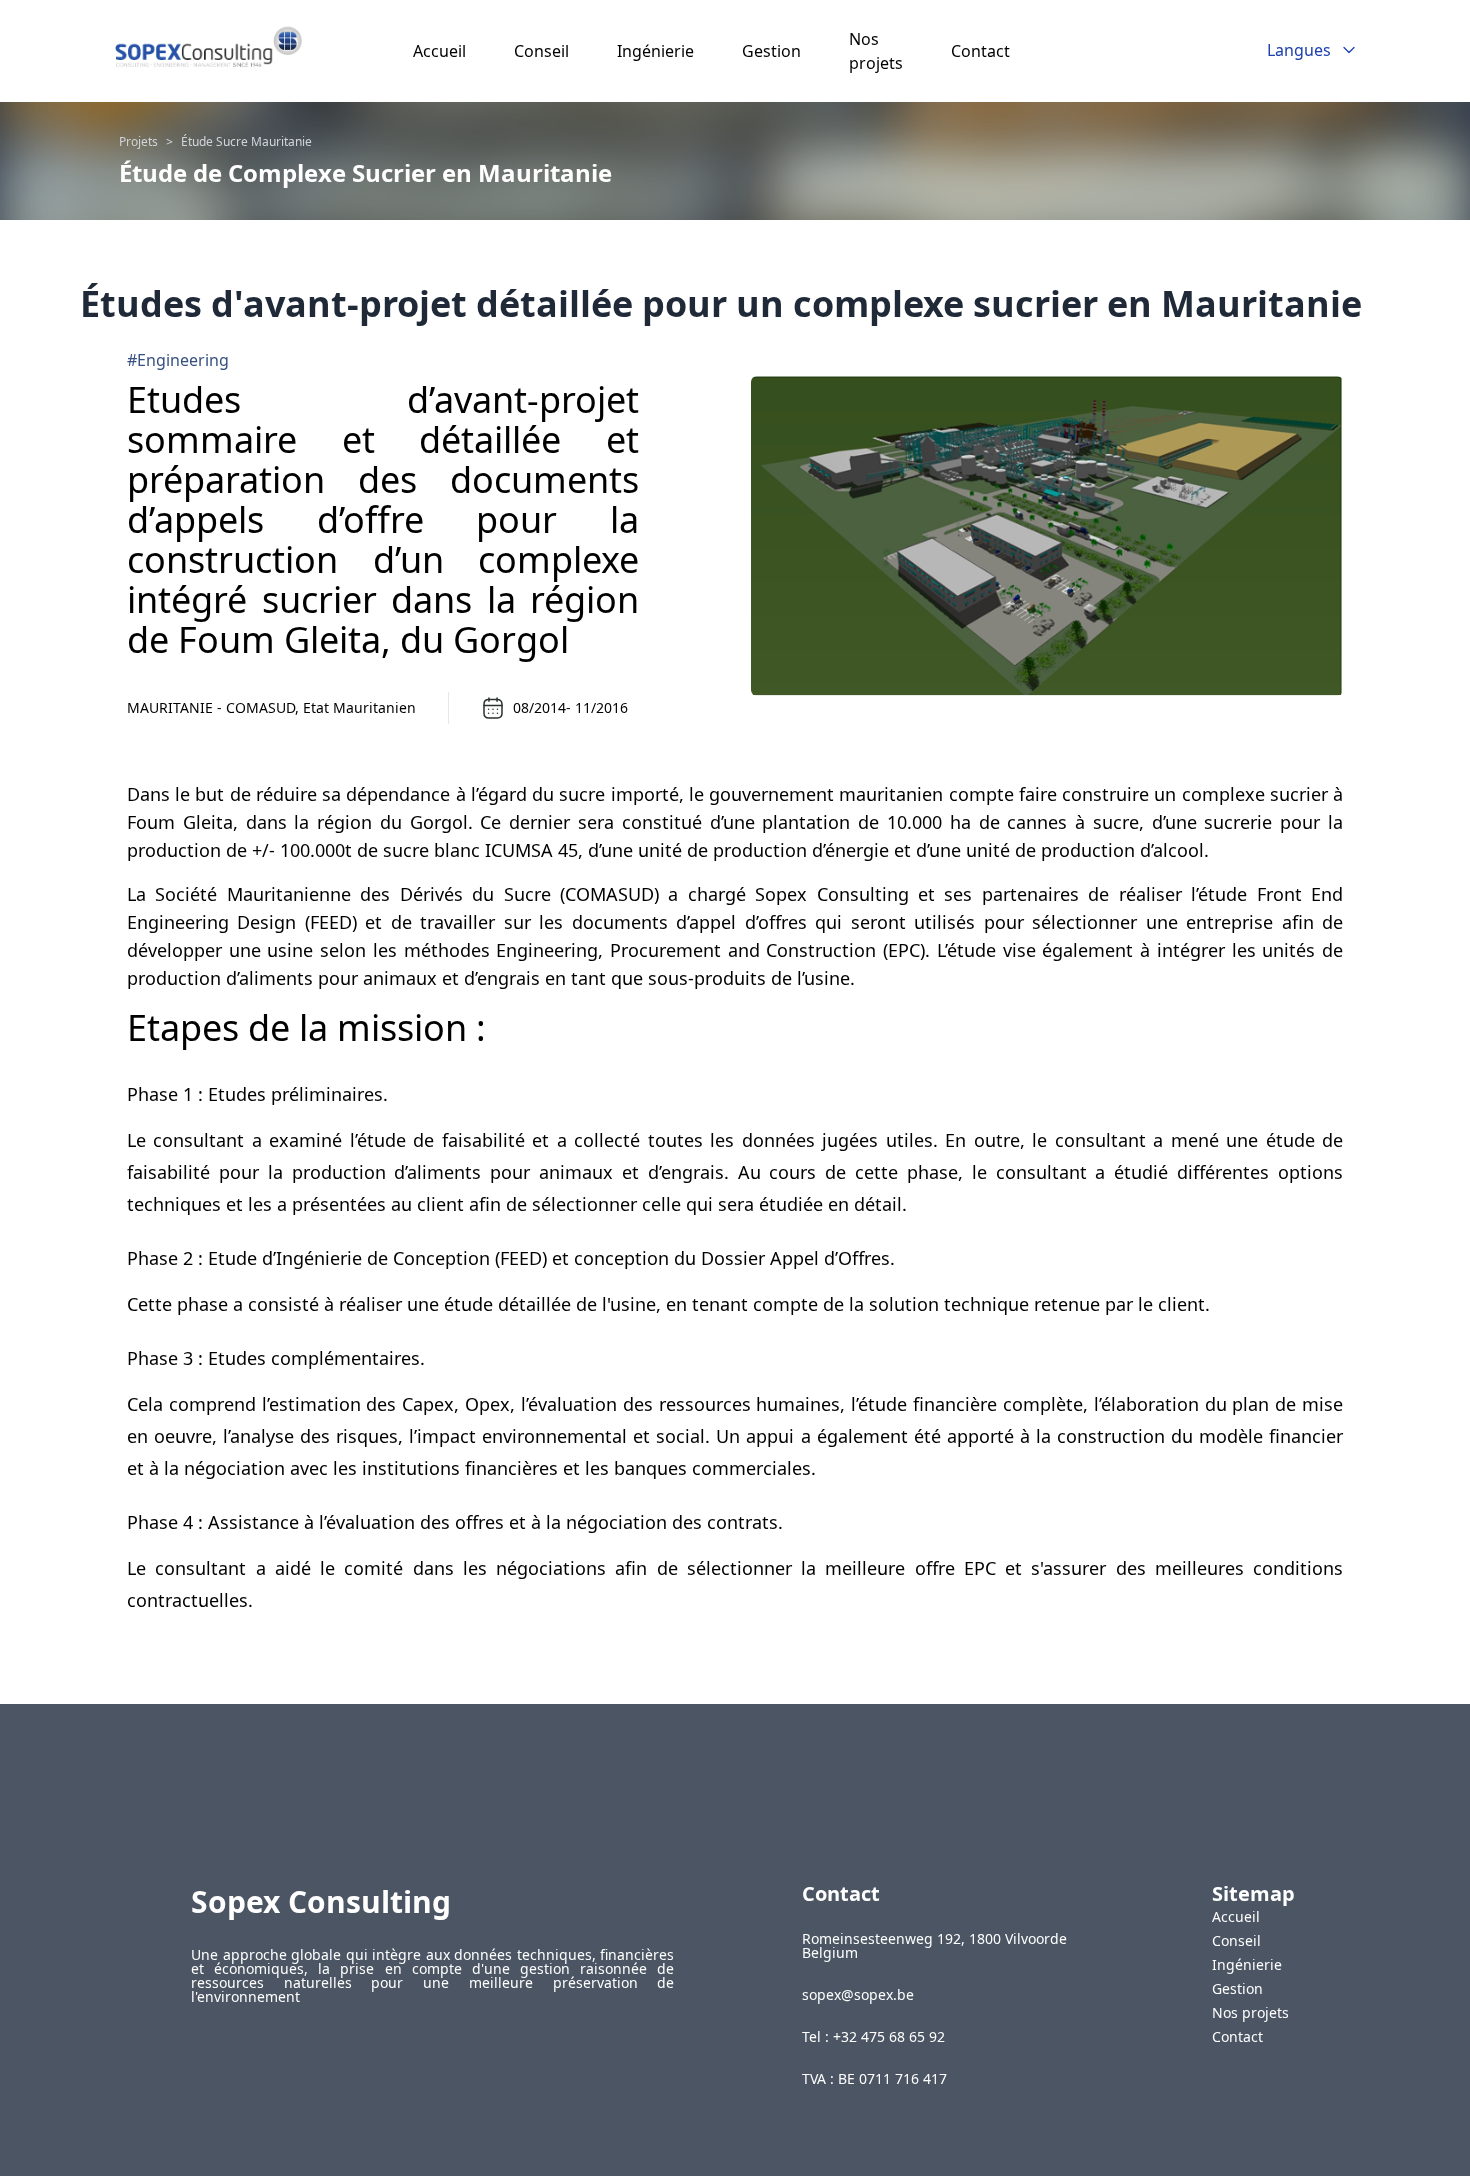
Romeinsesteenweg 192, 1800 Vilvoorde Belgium (934, 1946)
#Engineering (178, 360)
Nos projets (1250, 2012)
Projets (138, 142)
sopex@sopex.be (858, 1995)
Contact (980, 51)
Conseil (541, 51)
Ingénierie (655, 51)
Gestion (771, 51)
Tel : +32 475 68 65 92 (873, 2037)
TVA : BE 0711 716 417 (874, 2079)
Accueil (439, 51)
